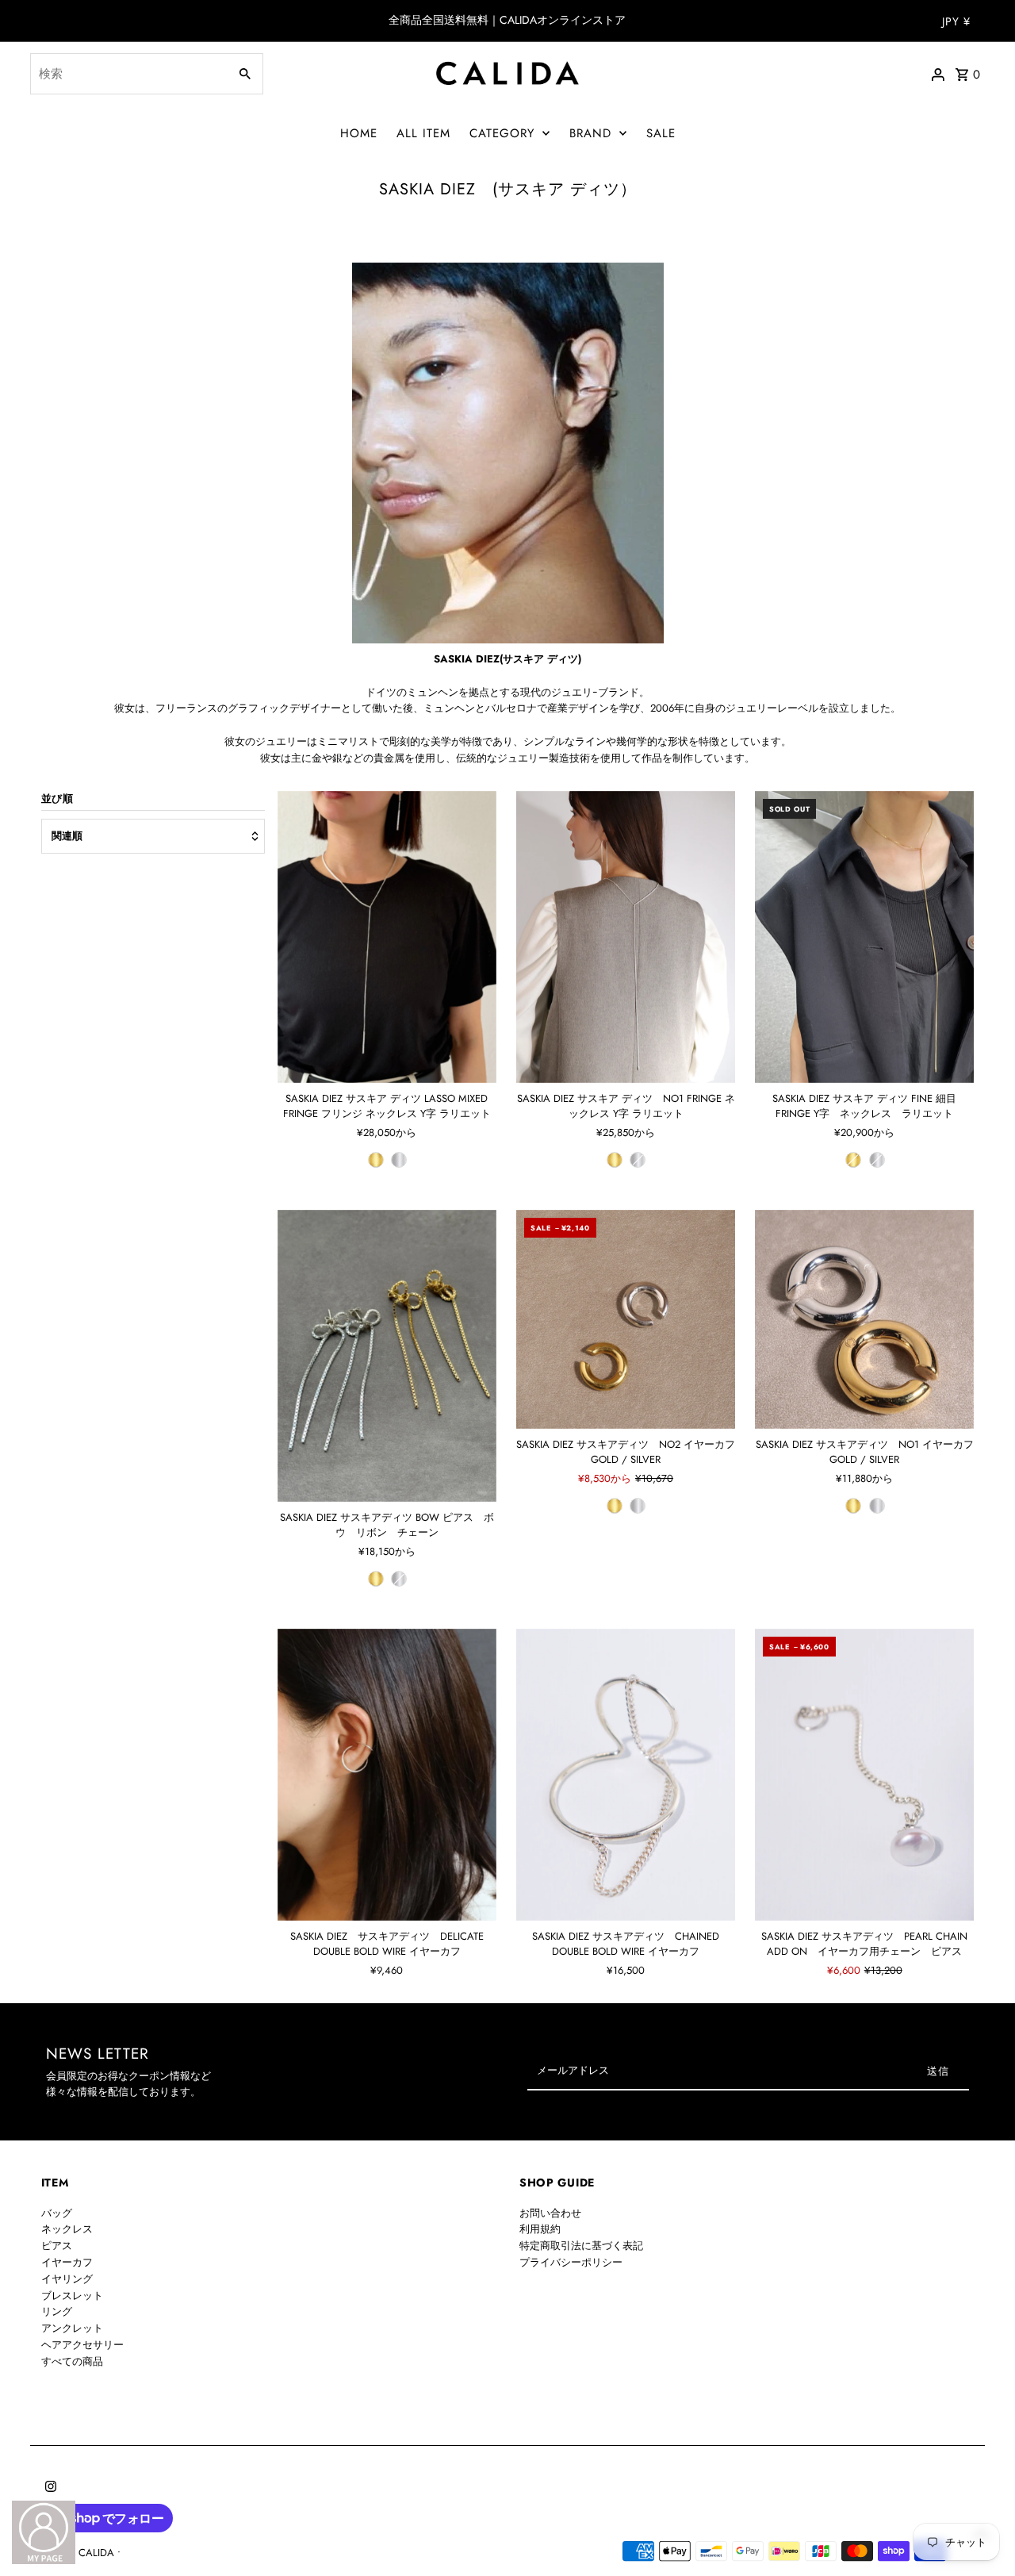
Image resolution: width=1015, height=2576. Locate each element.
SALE (661, 133)
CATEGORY (502, 133)
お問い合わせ (550, 2213)
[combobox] (127, 74)
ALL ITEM (423, 133)
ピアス (57, 2246)
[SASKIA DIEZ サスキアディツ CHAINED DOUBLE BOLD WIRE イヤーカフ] (626, 1775)
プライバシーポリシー (571, 2262)
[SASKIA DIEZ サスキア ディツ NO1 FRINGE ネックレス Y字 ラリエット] (626, 937)
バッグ (57, 2213)
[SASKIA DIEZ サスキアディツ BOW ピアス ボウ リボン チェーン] (387, 1356)
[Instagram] (49, 2488)
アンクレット (72, 2328)
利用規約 (540, 2229)
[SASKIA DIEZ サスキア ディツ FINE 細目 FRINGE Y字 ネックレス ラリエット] (864, 937)
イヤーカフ (67, 2262)
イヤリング (67, 2279)
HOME (359, 133)
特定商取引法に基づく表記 (581, 2246)
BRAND (590, 133)
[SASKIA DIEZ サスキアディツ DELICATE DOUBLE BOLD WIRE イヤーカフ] (387, 1775)
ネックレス (67, 2229)
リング (57, 2311)
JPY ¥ (956, 21)
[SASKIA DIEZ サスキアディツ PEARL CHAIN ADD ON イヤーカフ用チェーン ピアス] (864, 1775)
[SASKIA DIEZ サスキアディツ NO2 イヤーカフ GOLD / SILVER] (626, 1319)
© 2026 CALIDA (79, 2553)
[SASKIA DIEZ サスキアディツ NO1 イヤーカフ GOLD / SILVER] (864, 1319)
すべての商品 (72, 2361)
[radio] (376, 1160)
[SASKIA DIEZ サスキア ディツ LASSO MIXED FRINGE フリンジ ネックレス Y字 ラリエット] (387, 937)
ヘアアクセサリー (82, 2345)
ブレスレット (72, 2296)
